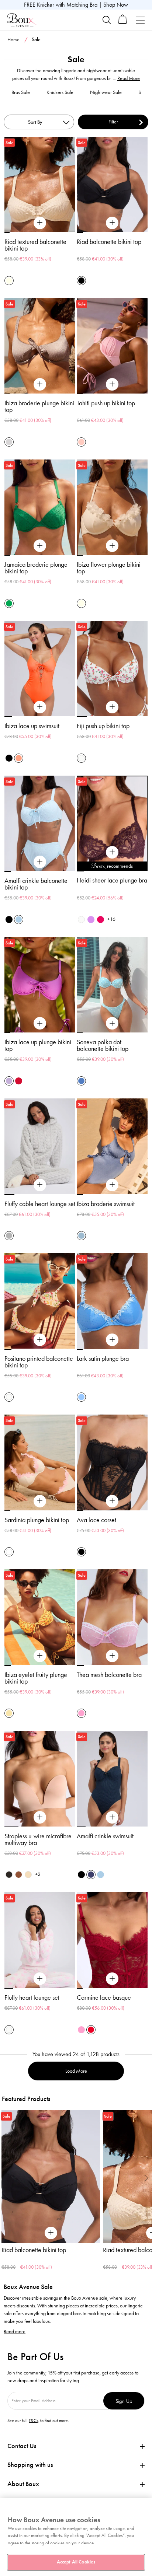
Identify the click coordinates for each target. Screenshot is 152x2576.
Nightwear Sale (106, 92)
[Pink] (81, 442)
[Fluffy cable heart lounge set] (40, 1185)
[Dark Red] (19, 1081)
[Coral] (19, 758)
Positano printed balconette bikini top (39, 1362)
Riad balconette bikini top (109, 242)
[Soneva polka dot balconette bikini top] (112, 1024)
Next (146, 2178)
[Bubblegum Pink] (81, 1713)
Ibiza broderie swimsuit (106, 1204)
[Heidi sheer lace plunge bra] (112, 852)
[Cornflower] (81, 1397)
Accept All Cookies (76, 2562)
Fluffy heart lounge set (32, 1997)
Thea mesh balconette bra (109, 1675)
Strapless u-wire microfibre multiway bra (38, 1839)
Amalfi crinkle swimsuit (105, 1836)
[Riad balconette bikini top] (112, 223)
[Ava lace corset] (112, 1501)
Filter (113, 122)
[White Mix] (9, 1552)
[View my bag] (123, 22)
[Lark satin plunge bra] (112, 1340)
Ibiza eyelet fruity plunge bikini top (36, 1678)
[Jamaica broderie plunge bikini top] (40, 546)
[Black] (81, 281)
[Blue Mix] (81, 1081)
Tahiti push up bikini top (106, 403)
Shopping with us (30, 2465)
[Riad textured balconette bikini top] (40, 223)
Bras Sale (21, 92)
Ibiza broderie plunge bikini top (39, 406)
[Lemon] (9, 1713)
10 (144, 871)
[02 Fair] (28, 1875)
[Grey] (9, 1236)
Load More (76, 2071)
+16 (111, 919)
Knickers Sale (60, 92)
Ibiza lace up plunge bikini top (38, 1045)
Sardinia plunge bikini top (37, 1520)
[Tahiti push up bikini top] (112, 384)
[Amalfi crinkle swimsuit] (112, 1817)
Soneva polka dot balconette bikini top (103, 1045)
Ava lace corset (96, 1520)
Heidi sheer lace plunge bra (112, 880)
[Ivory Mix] (81, 758)
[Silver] (9, 442)
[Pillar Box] (91, 2030)
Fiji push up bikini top (103, 726)
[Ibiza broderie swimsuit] (112, 1185)
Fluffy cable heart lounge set (40, 1204)
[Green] (9, 603)
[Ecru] (9, 281)
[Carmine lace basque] (112, 1979)
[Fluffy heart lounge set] (40, 1979)
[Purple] (9, 1081)
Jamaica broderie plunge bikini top (36, 568)
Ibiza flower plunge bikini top (109, 568)
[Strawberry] (101, 920)
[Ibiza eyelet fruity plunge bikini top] (40, 1656)
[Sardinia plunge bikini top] (40, 1501)
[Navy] (91, 1875)
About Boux (23, 2484)
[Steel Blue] (81, 1236)
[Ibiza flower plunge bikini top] (112, 546)
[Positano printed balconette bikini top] (40, 1340)
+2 (38, 1874)
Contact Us (22, 2446)
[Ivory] (81, 920)
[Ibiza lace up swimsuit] (40, 707)
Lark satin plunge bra (103, 1359)
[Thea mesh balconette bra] (112, 1656)
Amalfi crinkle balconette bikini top (36, 884)
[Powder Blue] (19, 920)
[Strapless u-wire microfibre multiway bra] (40, 1817)
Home (13, 40)
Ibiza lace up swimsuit (32, 726)
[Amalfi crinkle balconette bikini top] (40, 862)
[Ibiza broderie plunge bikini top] (40, 384)
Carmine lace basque (104, 1997)
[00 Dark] (9, 1875)
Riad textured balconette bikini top (35, 245)
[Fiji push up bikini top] (112, 707)
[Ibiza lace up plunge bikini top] (40, 1024)
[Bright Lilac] (91, 920)
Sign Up (124, 2401)
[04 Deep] (19, 1875)
